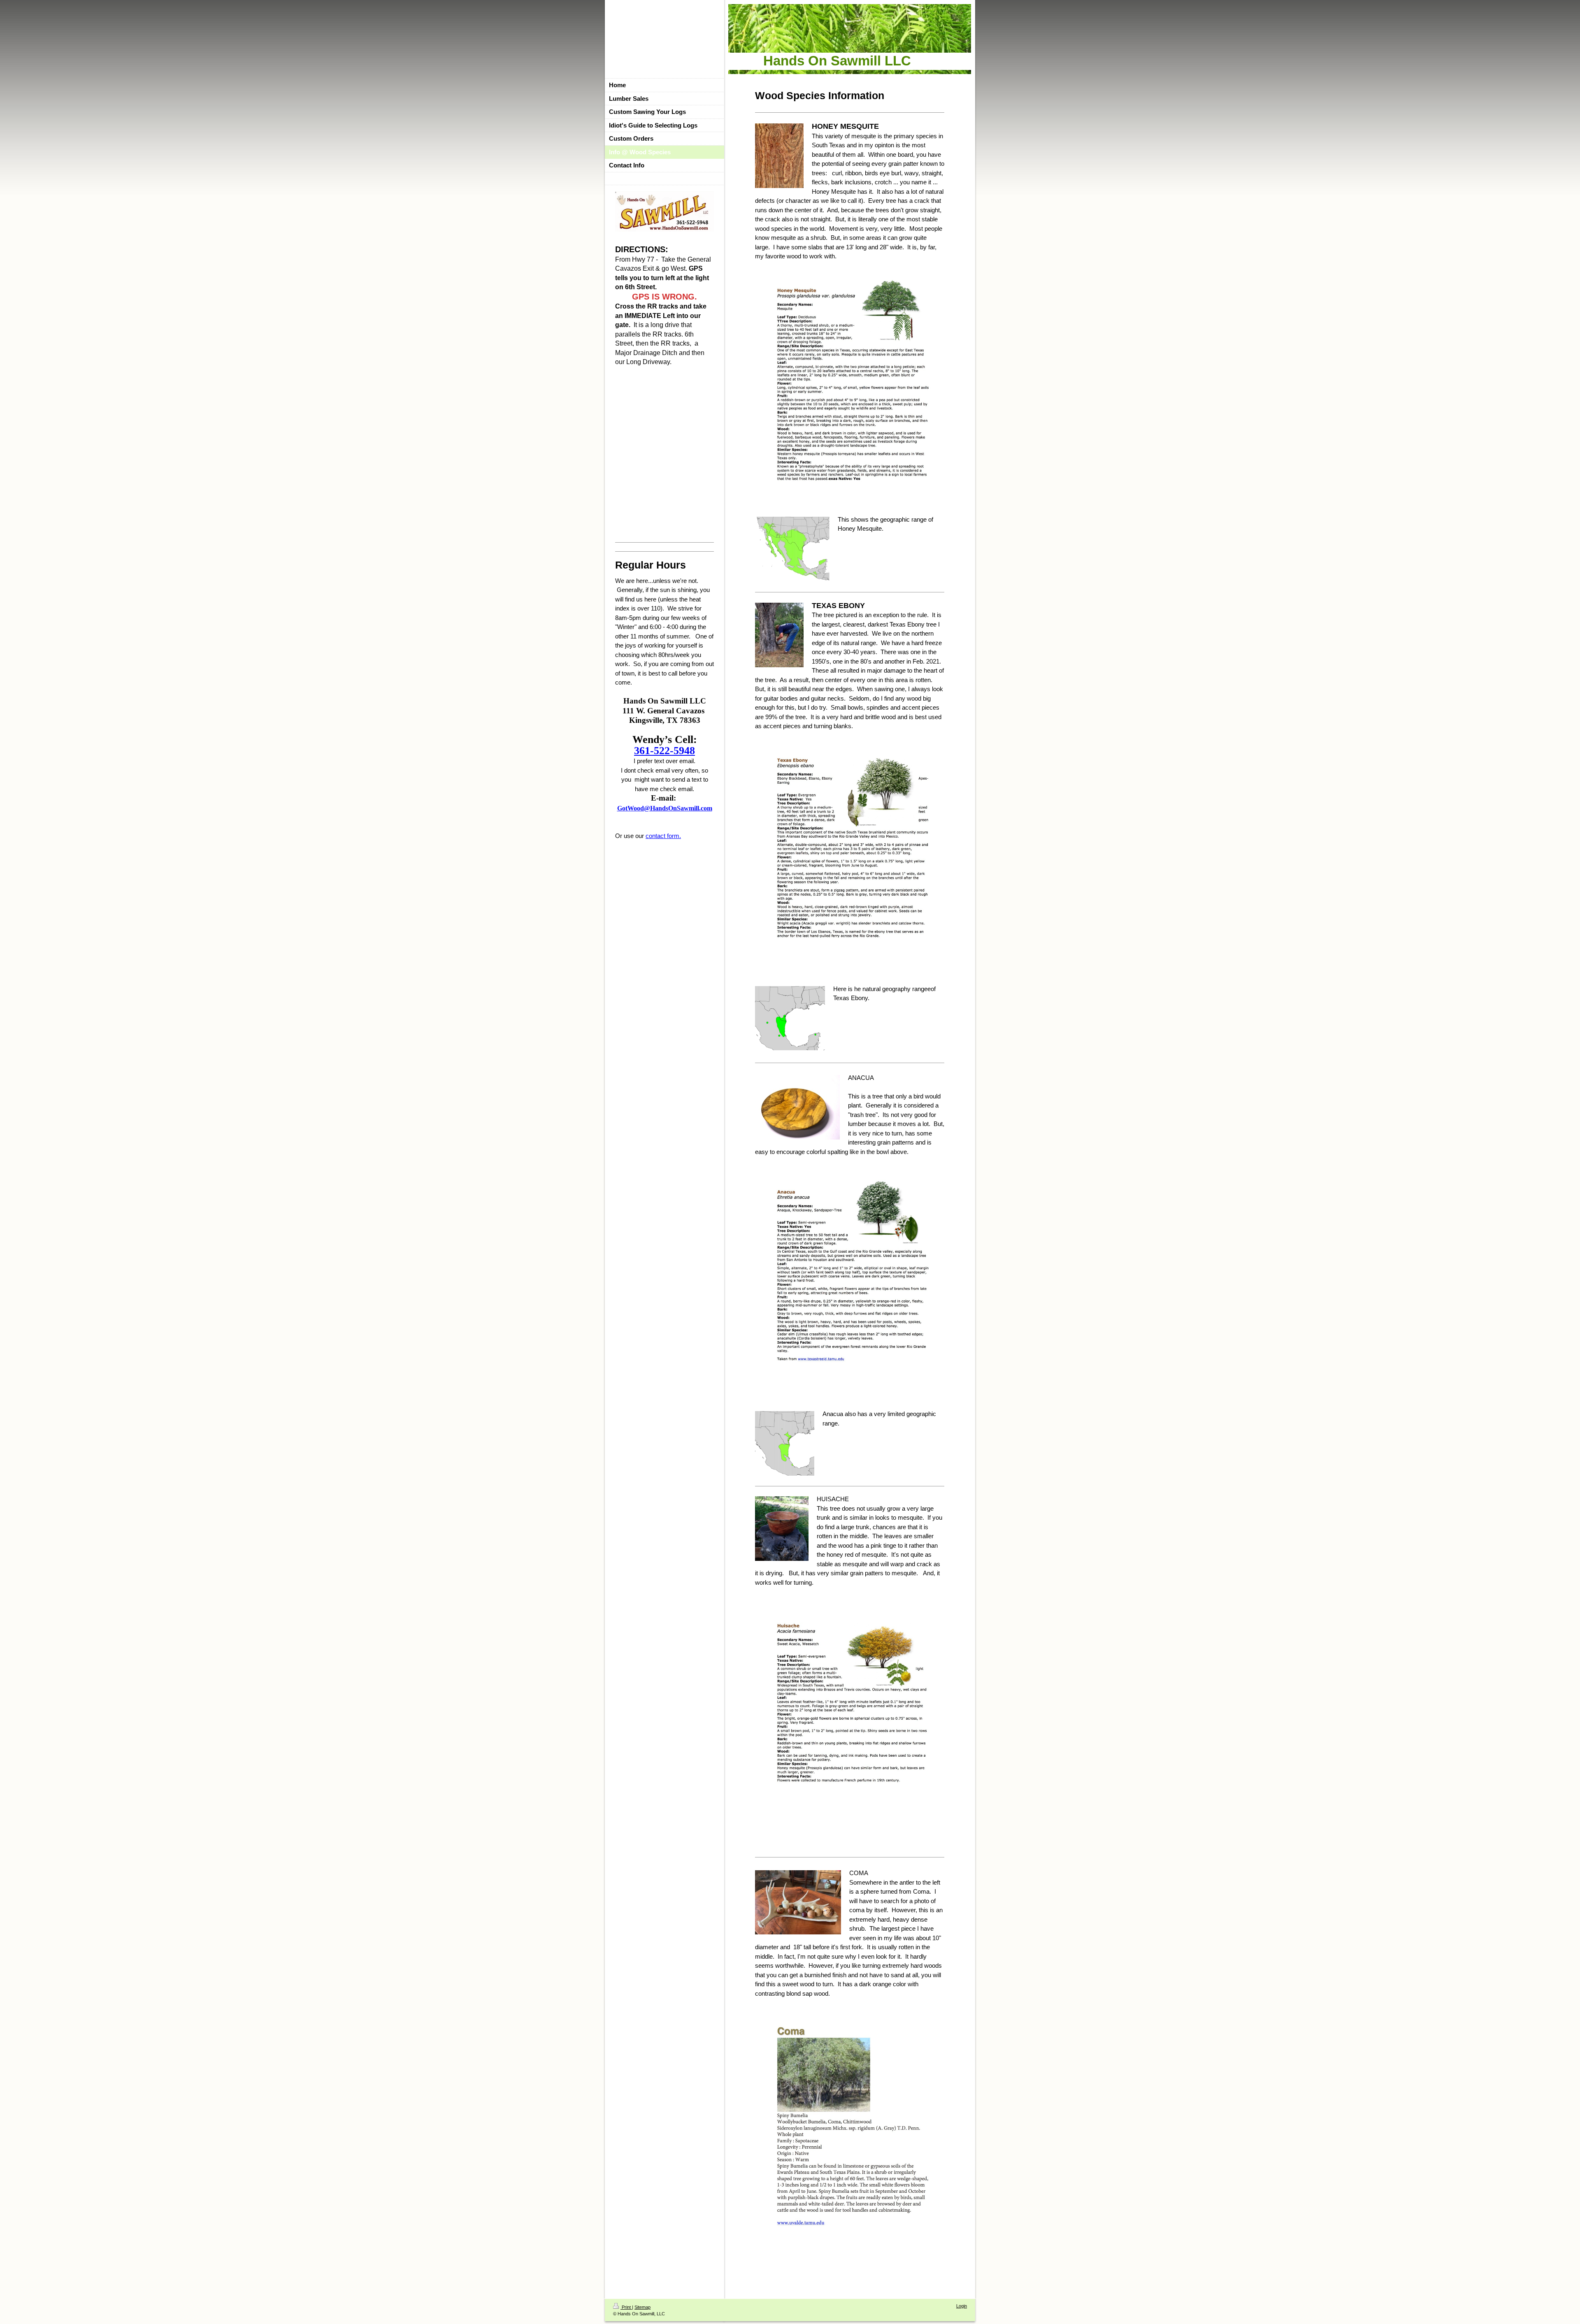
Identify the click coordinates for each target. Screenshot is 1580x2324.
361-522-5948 (665, 751)
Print (626, 2307)
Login (962, 2306)
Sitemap (642, 2307)
